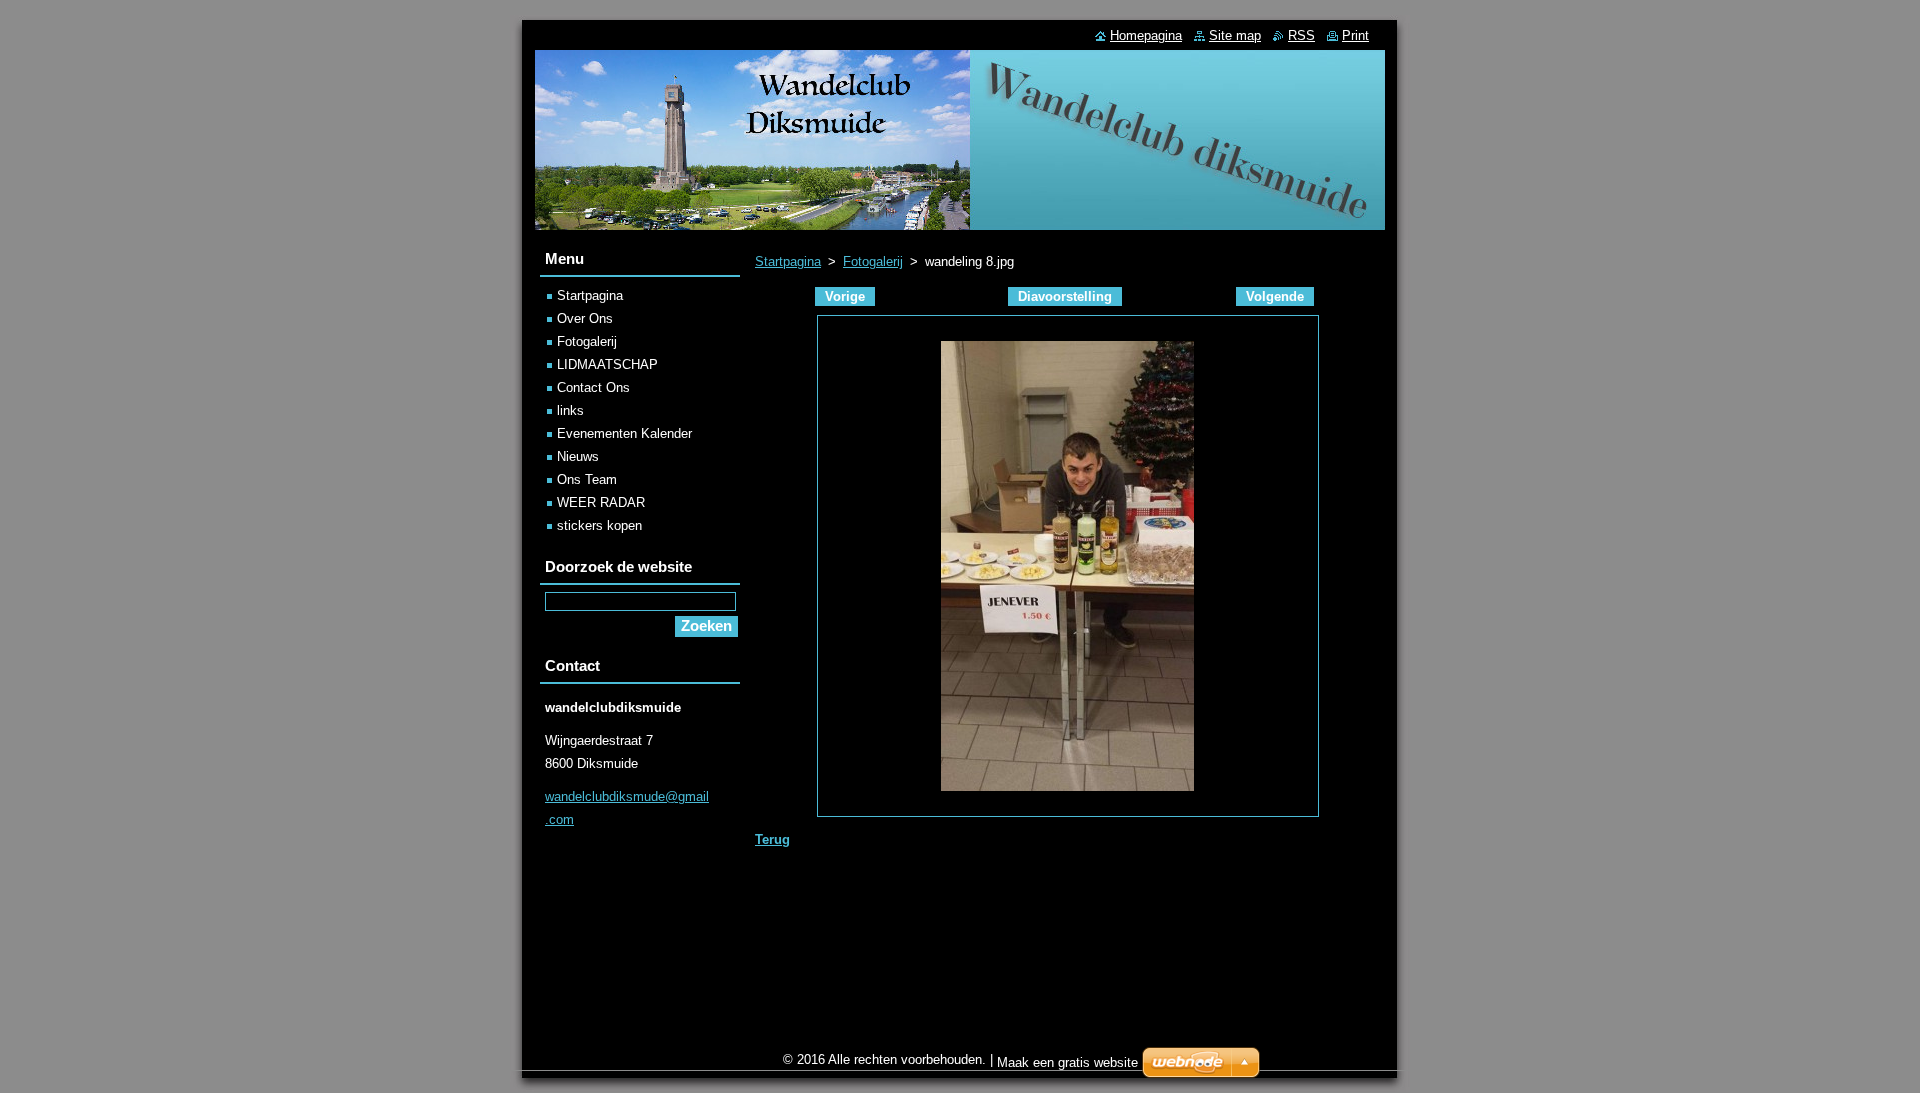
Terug (772, 839)
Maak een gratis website (1067, 1062)
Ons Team (587, 479)
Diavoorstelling (1065, 296)
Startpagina (788, 261)
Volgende (1275, 296)
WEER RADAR (601, 502)
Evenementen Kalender (624, 433)
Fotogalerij (873, 261)
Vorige (845, 296)
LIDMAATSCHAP (607, 364)
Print (1355, 35)
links (570, 410)
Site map (1235, 35)
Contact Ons (593, 387)
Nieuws (578, 456)
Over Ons (585, 318)
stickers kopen (599, 525)
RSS (1301, 35)
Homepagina (1146, 35)
